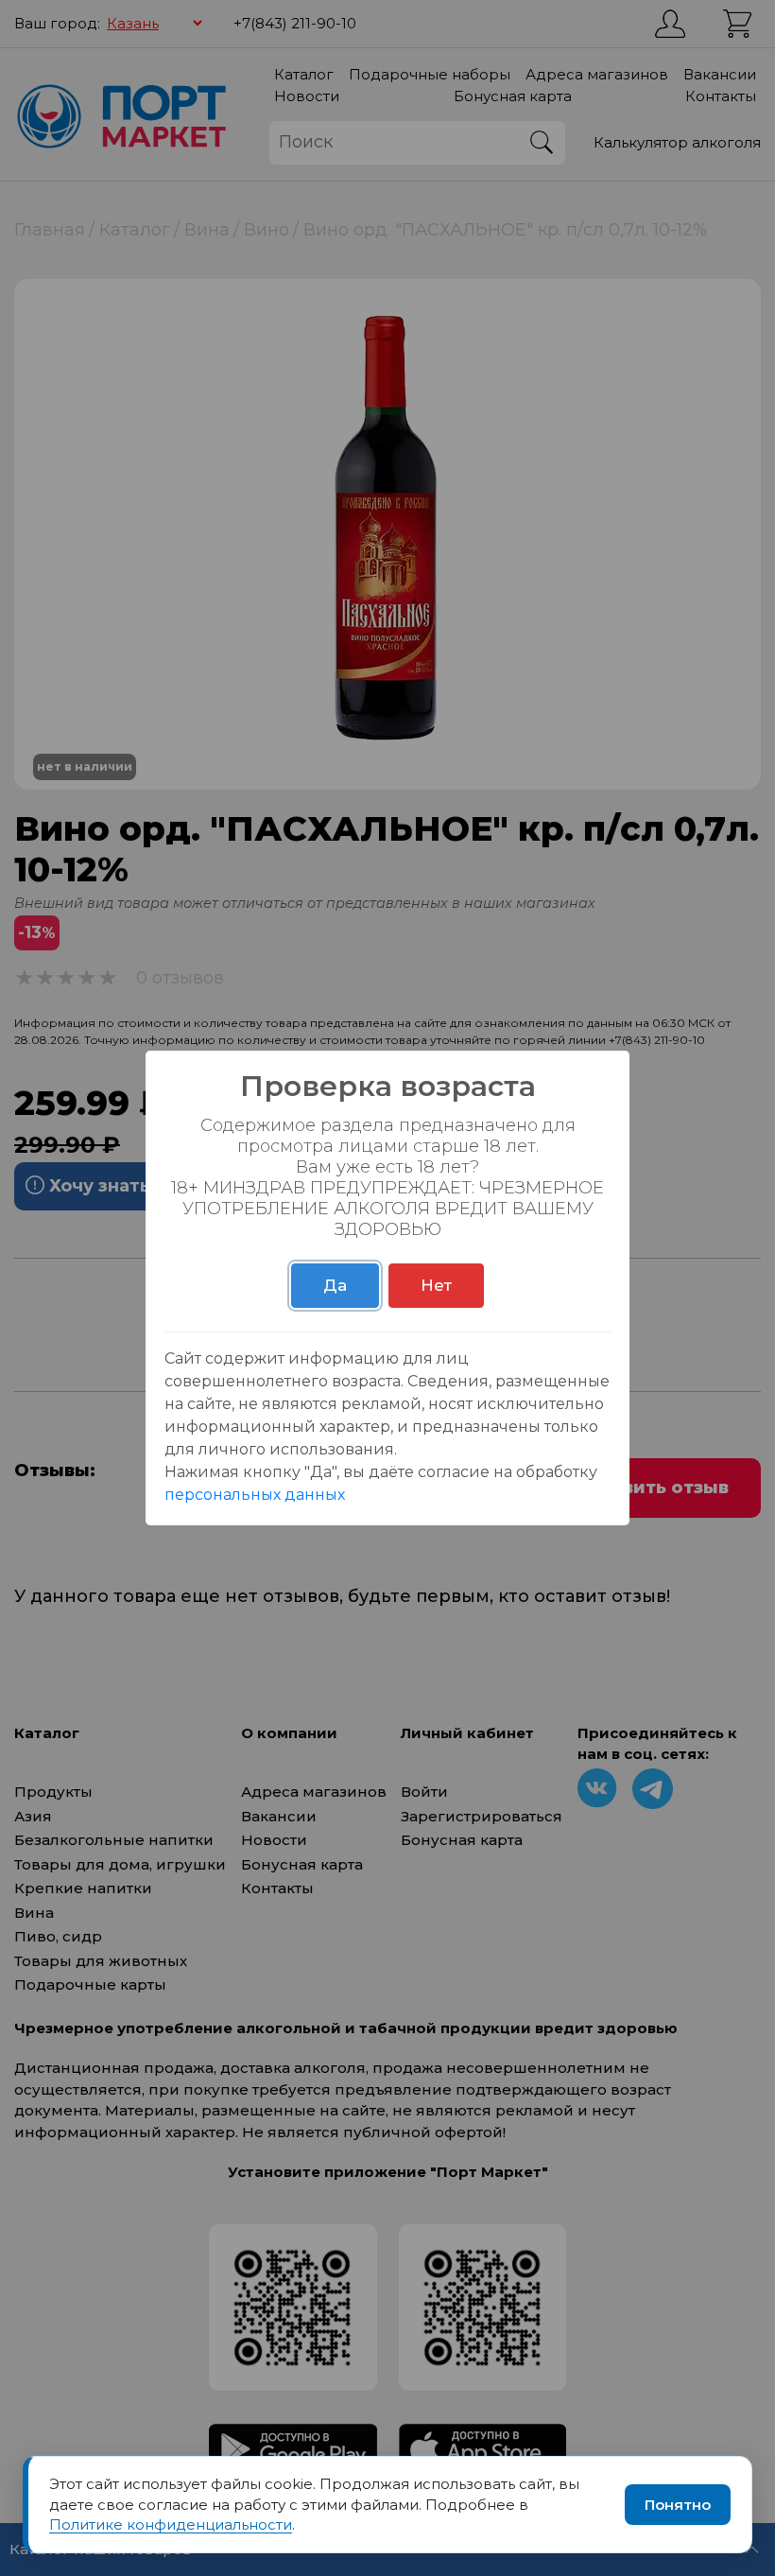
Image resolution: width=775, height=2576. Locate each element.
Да (335, 1285)
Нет (436, 1285)
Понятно (678, 2505)
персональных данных (255, 1495)
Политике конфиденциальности (171, 2524)
